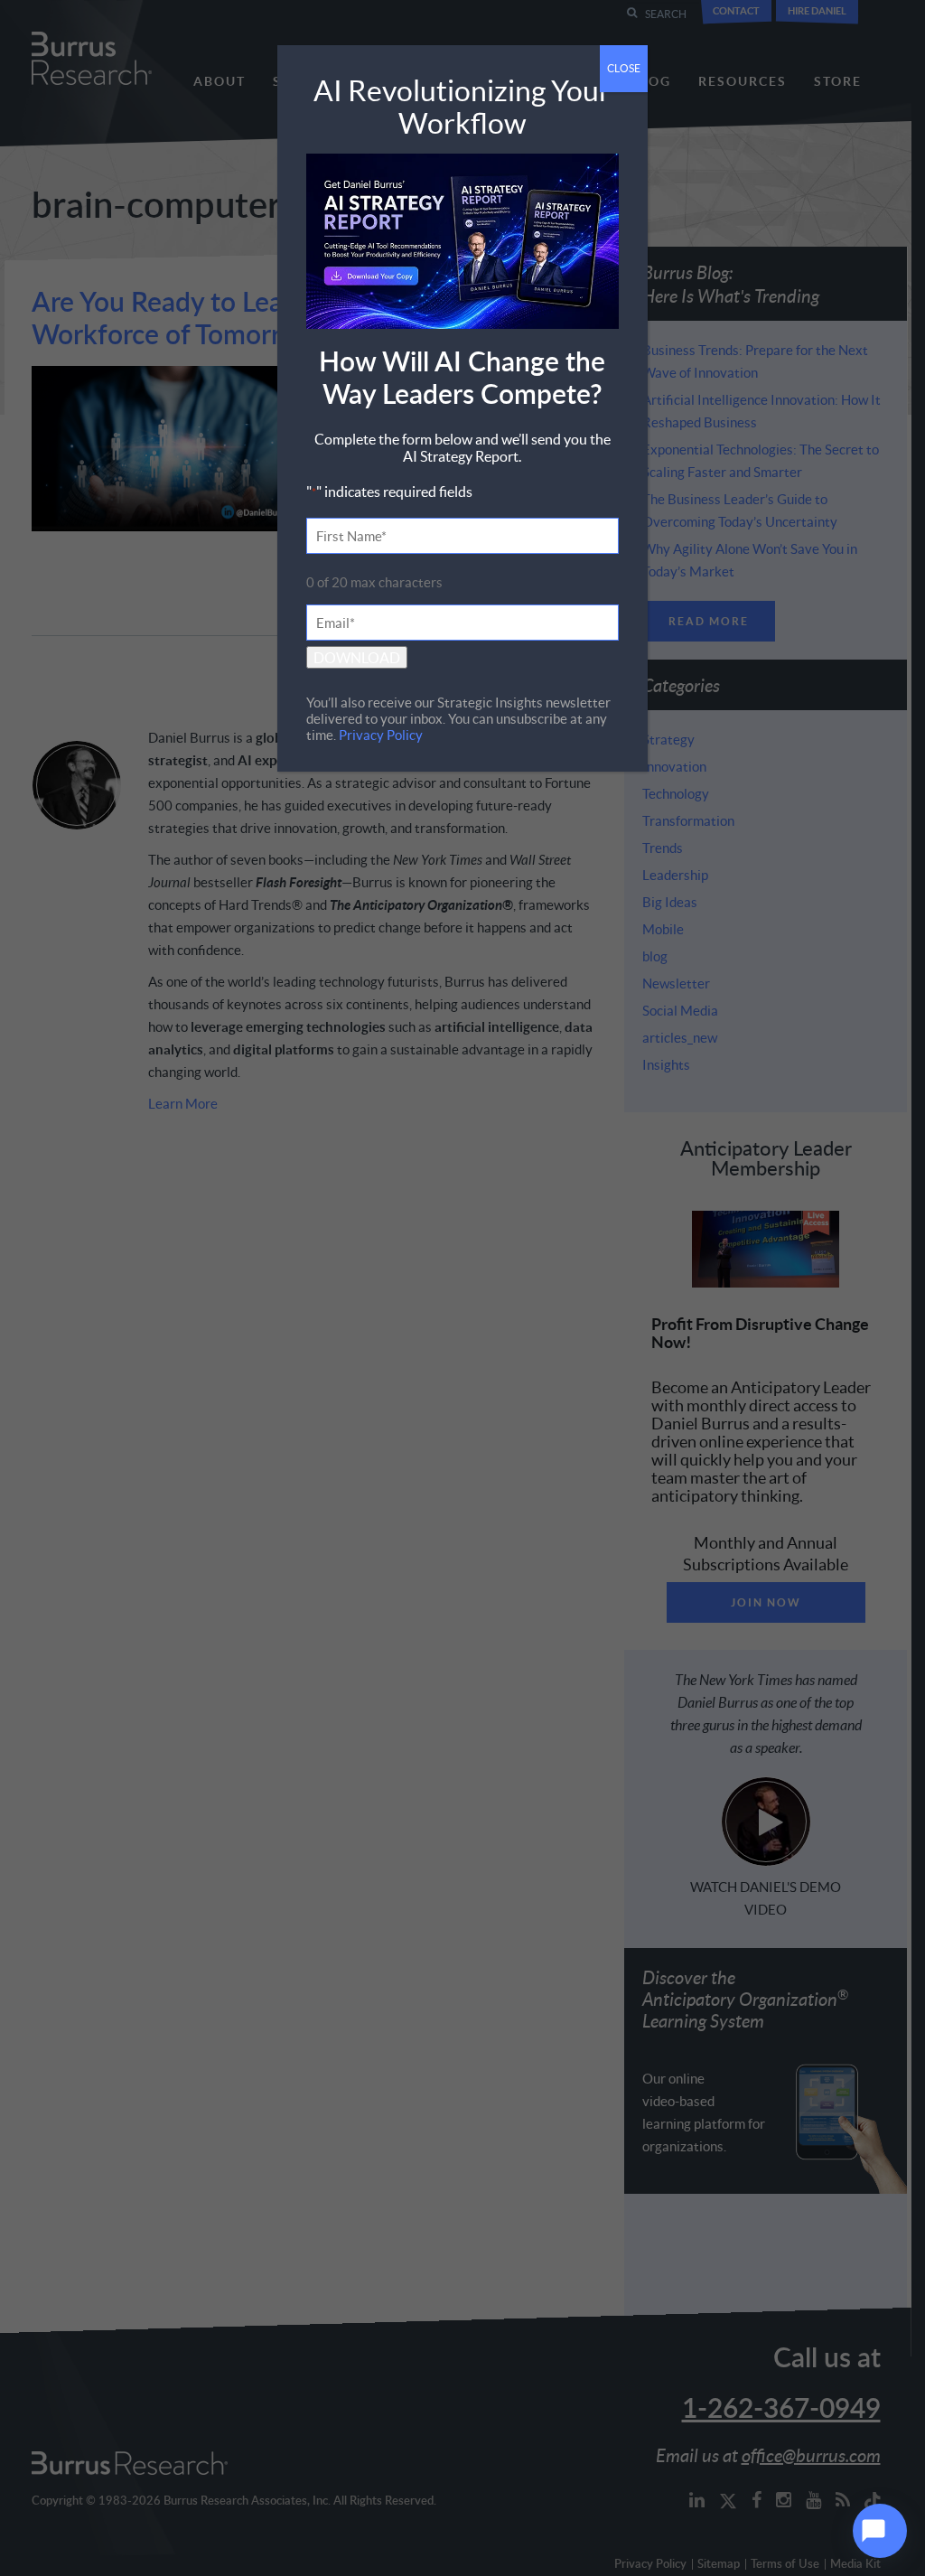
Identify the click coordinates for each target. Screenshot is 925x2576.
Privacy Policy (381, 735)
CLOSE (624, 68)
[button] (880, 2531)
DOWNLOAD (357, 657)
